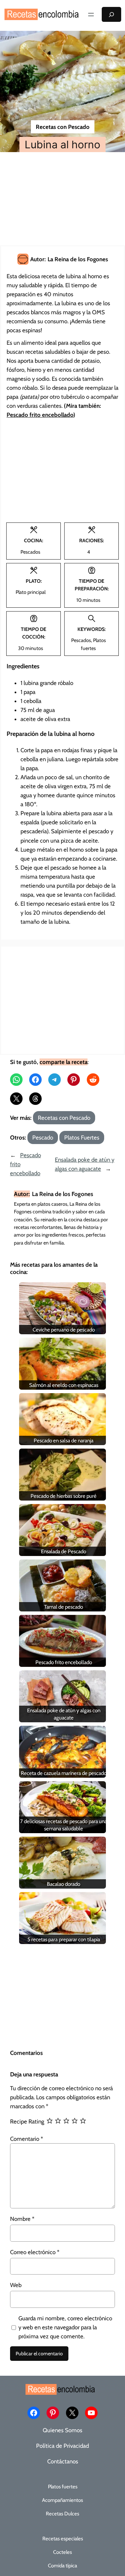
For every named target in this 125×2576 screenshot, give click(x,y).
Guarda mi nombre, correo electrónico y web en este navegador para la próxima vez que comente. (65, 2327)
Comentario (27, 2139)
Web (16, 2285)
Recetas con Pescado (63, 127)
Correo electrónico (35, 2252)
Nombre (22, 2219)
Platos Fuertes (82, 1137)
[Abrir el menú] (91, 15)
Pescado (43, 1137)
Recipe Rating (27, 2121)
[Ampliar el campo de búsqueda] (111, 14)
